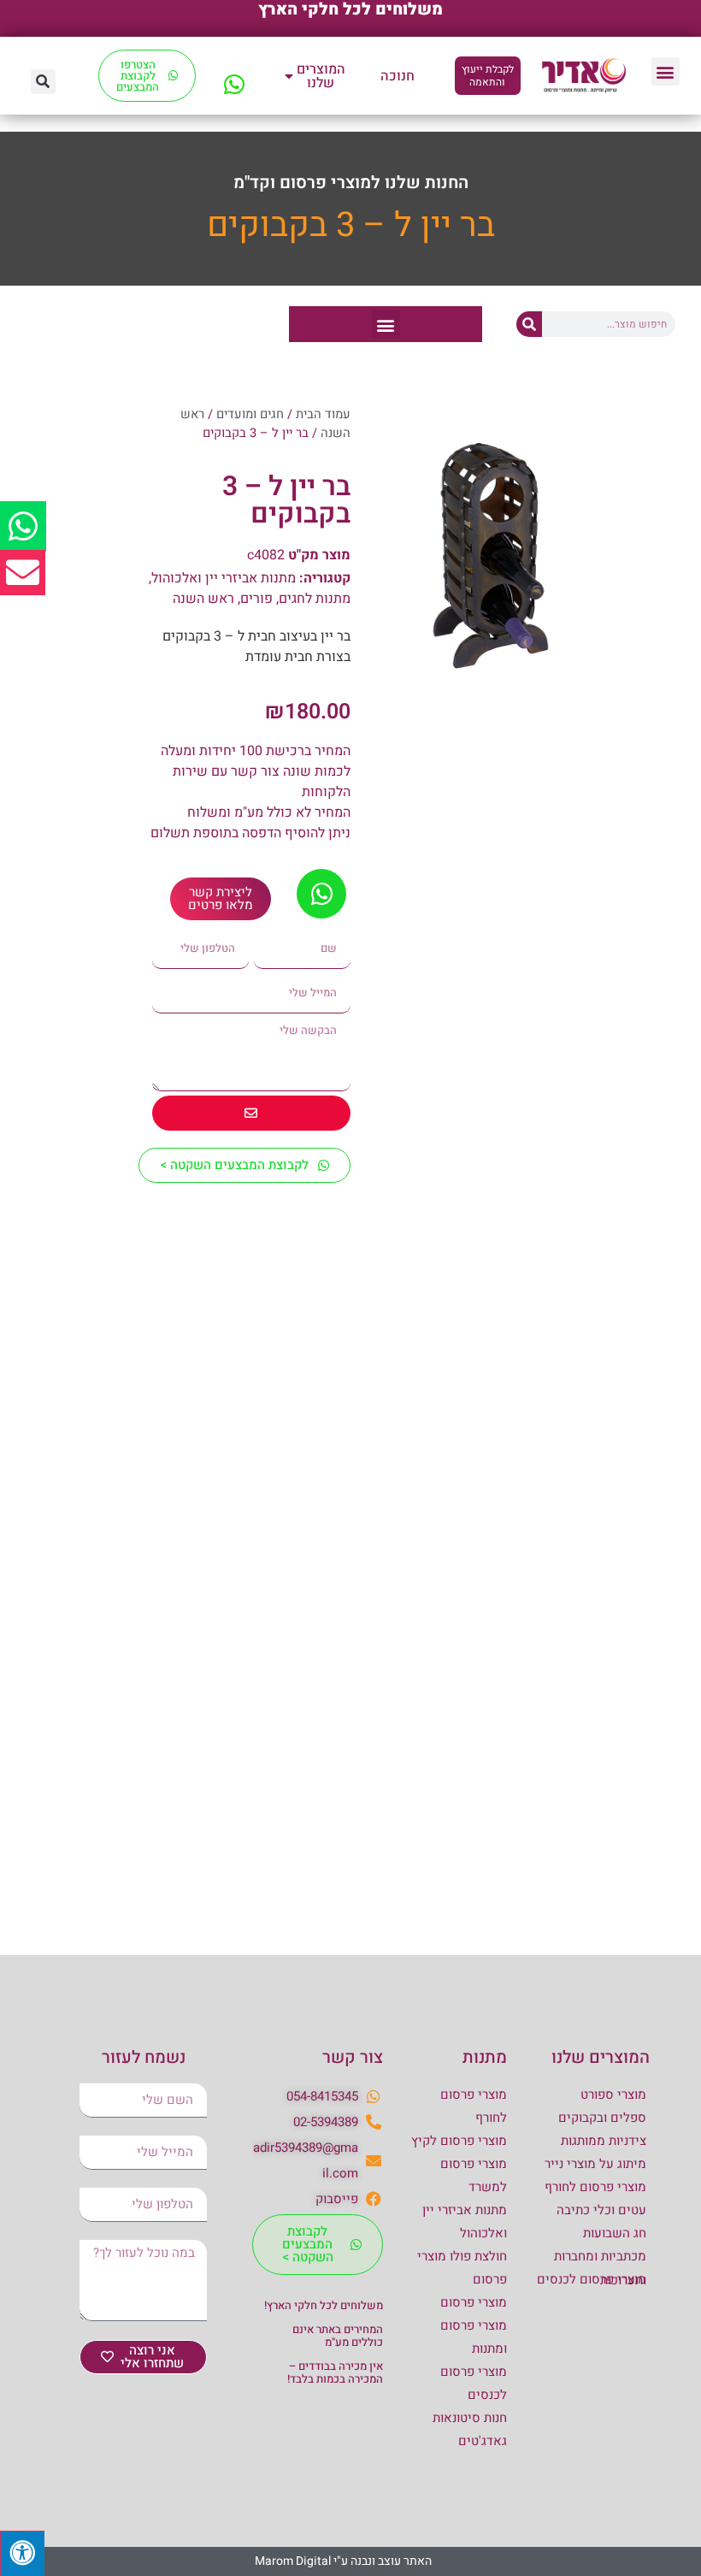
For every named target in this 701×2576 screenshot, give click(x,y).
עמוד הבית (323, 414)
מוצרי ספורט (613, 2094)
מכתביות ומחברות (600, 2256)
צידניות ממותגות (604, 2141)
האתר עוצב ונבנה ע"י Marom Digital (343, 2561)
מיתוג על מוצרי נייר (595, 2164)
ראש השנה (203, 599)
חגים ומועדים (250, 414)
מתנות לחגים (315, 599)
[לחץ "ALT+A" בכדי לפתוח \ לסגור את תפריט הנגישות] (22, 2553)
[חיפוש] (529, 324)
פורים (256, 599)
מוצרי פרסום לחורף (595, 2187)
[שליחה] (251, 1113)
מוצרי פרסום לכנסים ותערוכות (592, 2280)
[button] (666, 71)
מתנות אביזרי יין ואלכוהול (224, 578)
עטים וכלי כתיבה (601, 2210)
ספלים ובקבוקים (602, 2118)
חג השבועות (615, 2233)
